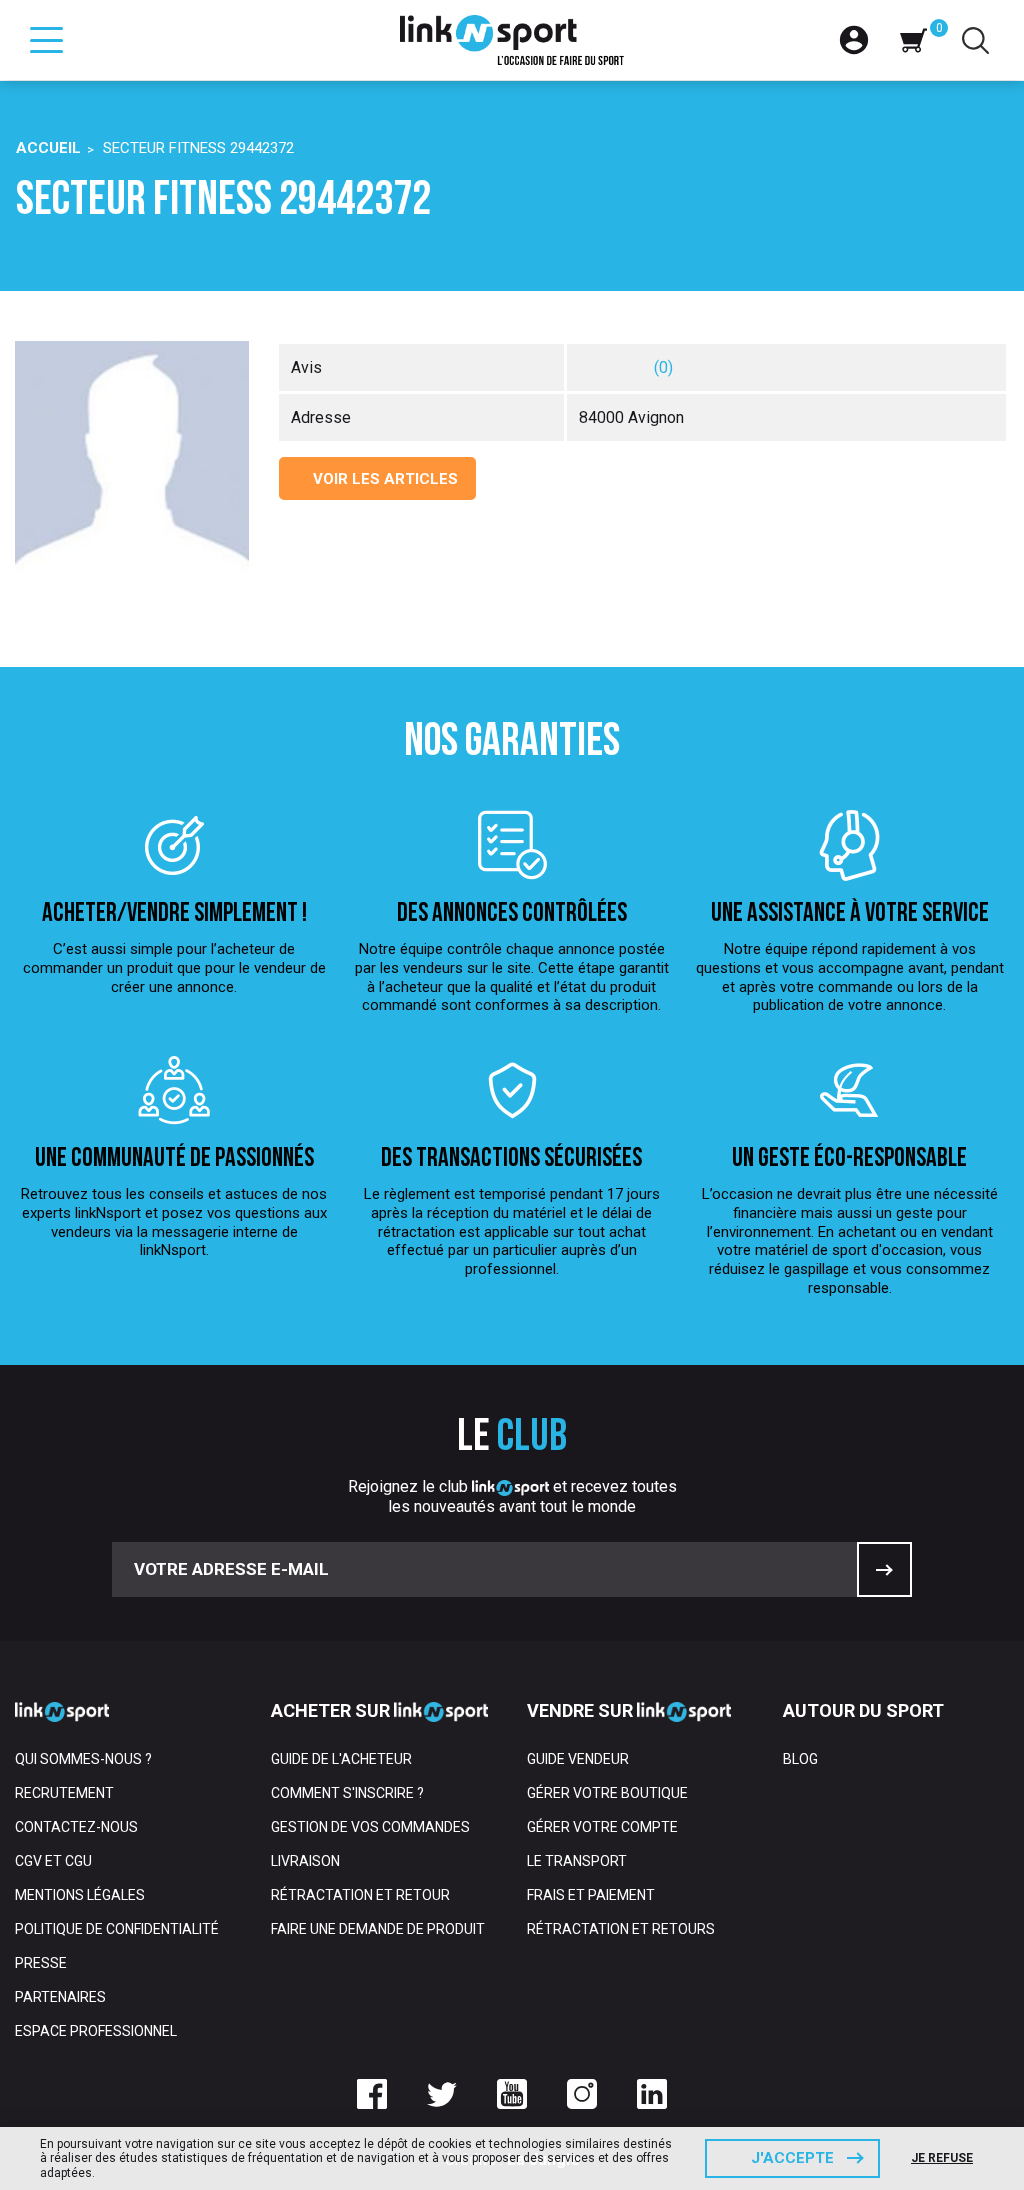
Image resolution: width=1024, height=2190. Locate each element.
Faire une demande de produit (378, 1929)
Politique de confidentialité (117, 1929)
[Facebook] (372, 2094)
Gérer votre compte (602, 1827)
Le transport (577, 1861)
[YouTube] (512, 2094)
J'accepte (792, 2158)
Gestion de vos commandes (370, 1827)
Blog (800, 1759)
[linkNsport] (512, 40)
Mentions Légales (80, 1895)
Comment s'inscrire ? (347, 1793)
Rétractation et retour (360, 1895)
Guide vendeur (578, 1759)
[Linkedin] (652, 2094)
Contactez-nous (76, 1827)
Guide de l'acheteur (341, 1759)
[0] (913, 40)
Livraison (305, 1861)
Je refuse (942, 2158)
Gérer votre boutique (607, 1793)
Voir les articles (383, 479)
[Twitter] (442, 2094)
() (663, 367)
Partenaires (60, 1997)
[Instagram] (582, 2094)
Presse (41, 1963)
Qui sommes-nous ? (83, 1759)
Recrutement (64, 1793)
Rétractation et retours (621, 1929)
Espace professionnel (96, 2031)
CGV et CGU (53, 1861)
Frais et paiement (591, 1895)
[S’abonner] (884, 1569)
